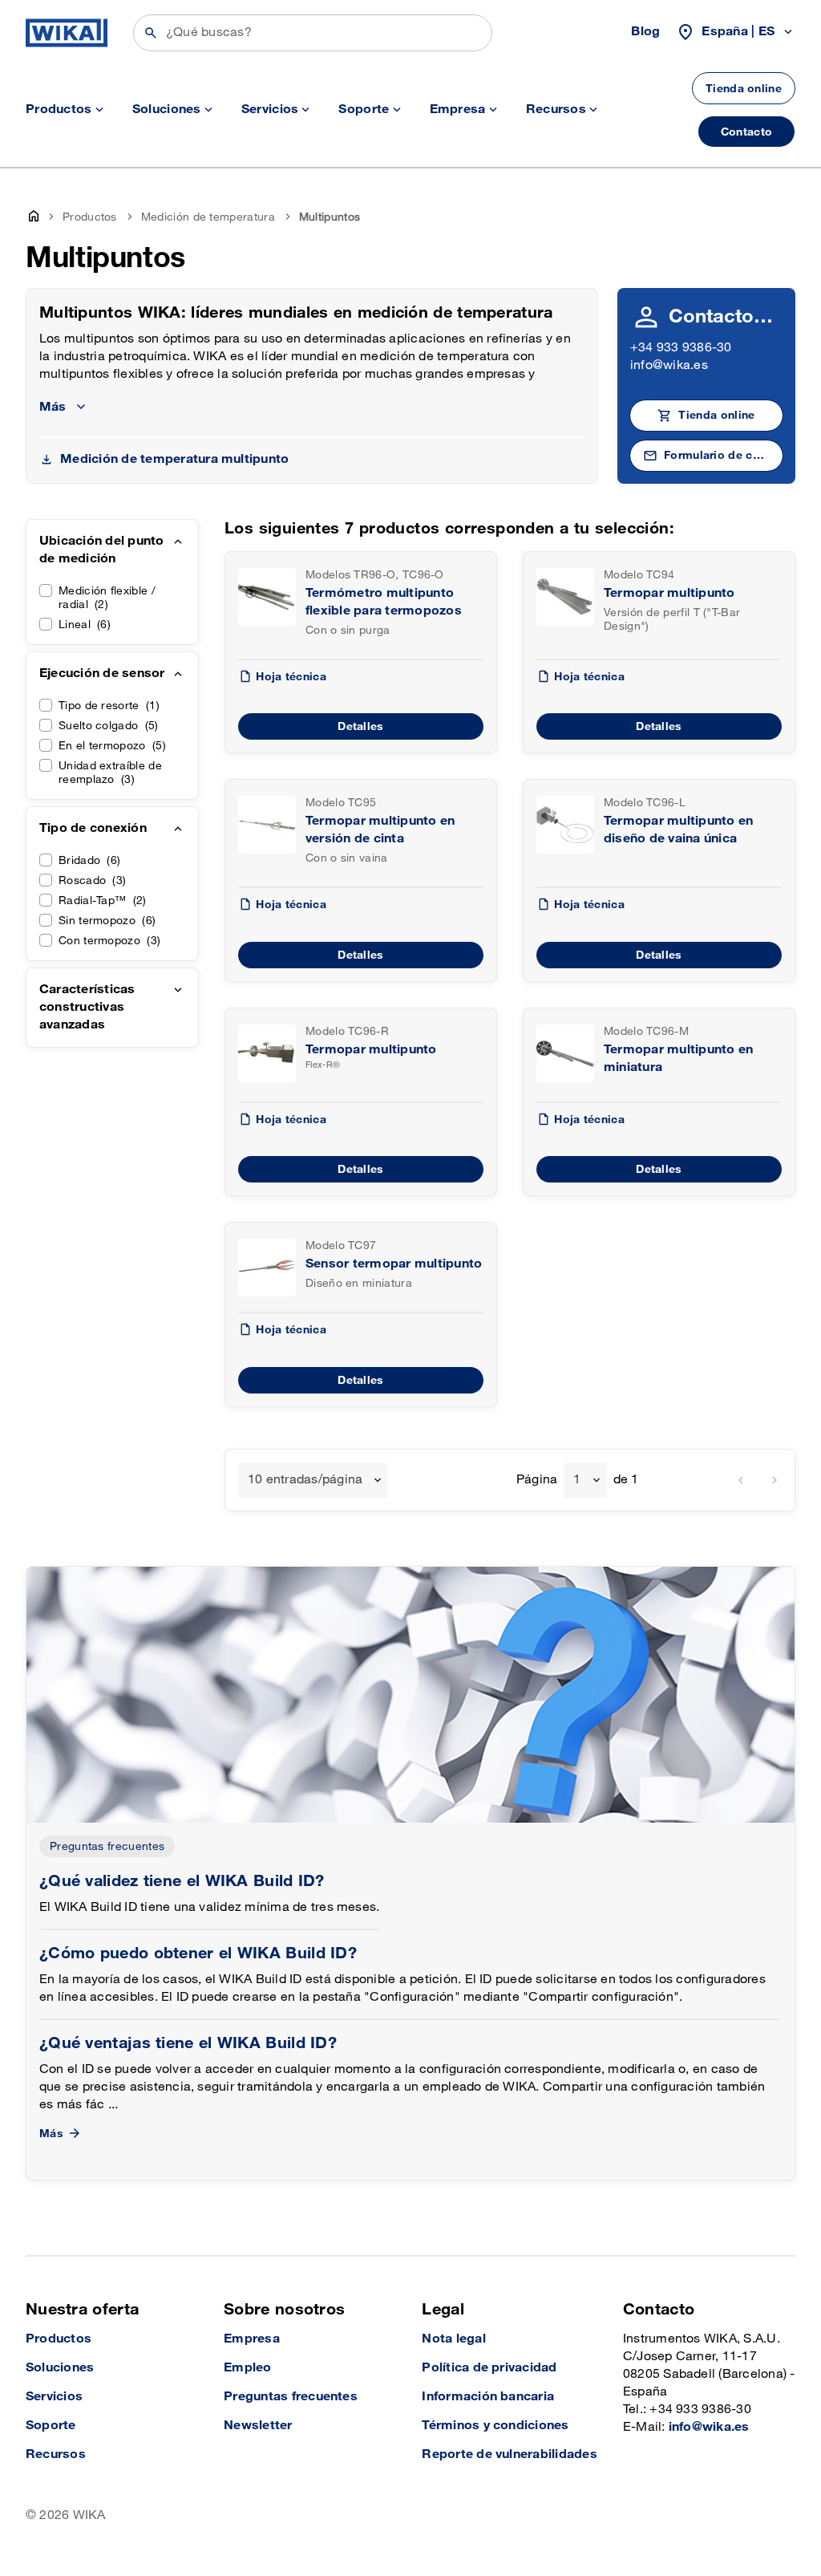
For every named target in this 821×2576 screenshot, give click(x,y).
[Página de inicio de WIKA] (67, 33)
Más (51, 2134)
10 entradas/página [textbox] (305, 1480)
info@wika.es (669, 365)
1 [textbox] (577, 1480)
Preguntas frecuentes (107, 1846)
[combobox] (313, 1480)
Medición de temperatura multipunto (174, 459)
